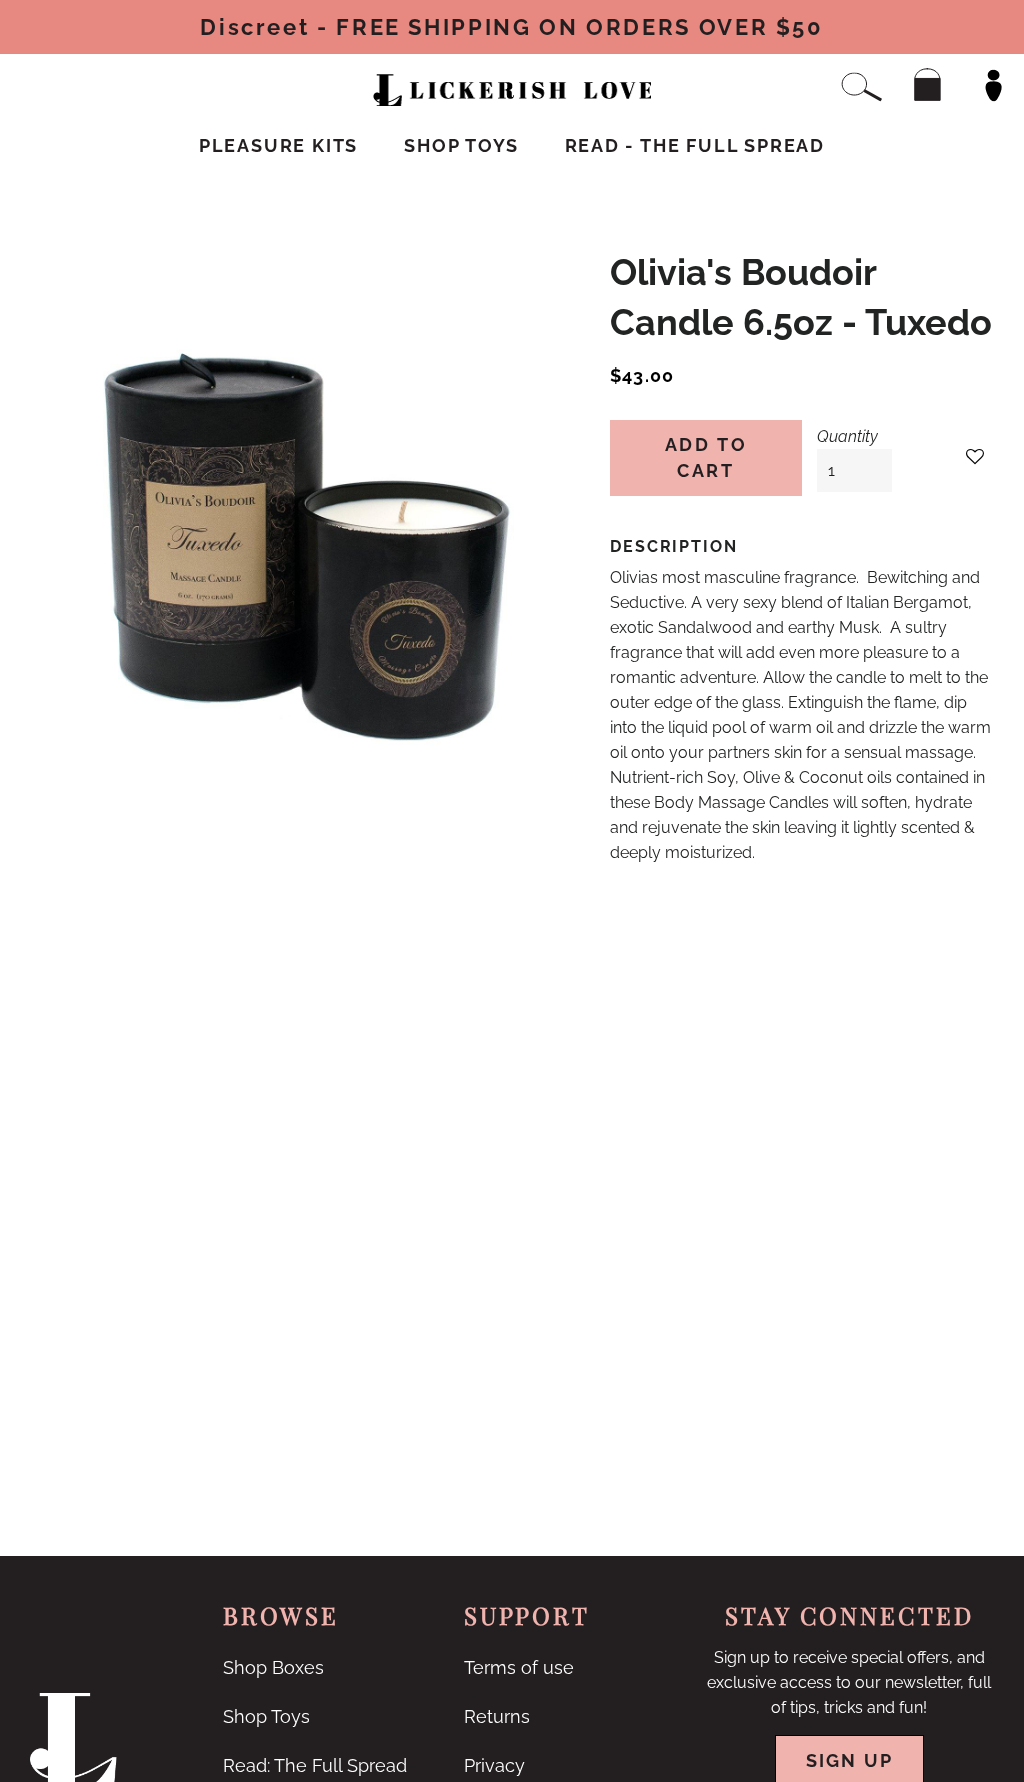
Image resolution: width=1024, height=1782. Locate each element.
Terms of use (519, 1667)
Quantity (847, 436)
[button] (975, 457)
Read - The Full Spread (695, 145)
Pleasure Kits (278, 145)
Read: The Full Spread (315, 1765)
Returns (497, 1716)
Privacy (494, 1765)
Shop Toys (461, 145)
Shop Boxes (273, 1667)
